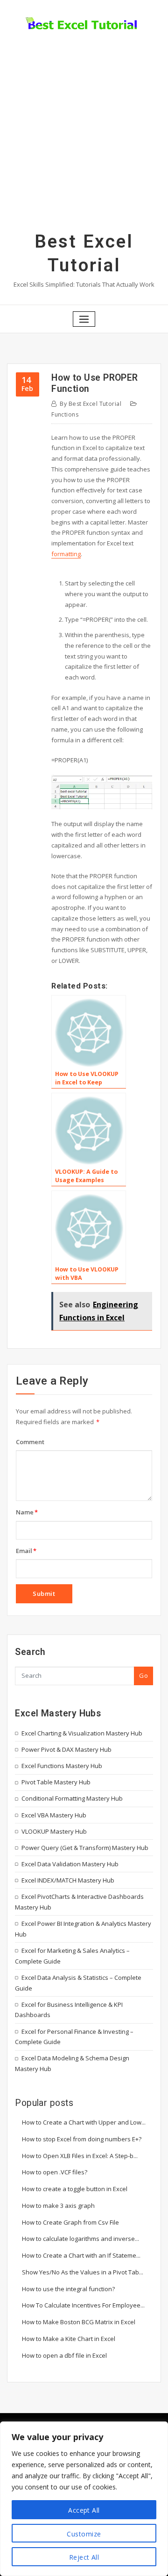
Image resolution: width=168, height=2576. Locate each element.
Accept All (84, 2510)
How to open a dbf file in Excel (64, 2355)
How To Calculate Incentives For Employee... (83, 2305)
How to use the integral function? (68, 2289)
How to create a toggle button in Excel (75, 2189)
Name (27, 1512)
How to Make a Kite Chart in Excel (69, 2339)
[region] (84, 2499)
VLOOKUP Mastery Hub (54, 1831)
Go (143, 1675)
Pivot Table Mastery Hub (56, 1782)
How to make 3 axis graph (58, 2206)
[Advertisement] (84, 142)
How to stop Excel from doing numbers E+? (82, 2139)
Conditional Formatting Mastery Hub (72, 1798)
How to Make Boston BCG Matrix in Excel (79, 2322)
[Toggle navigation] (84, 319)
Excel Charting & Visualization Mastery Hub (82, 1733)
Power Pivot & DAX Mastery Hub (66, 1749)
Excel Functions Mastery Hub (62, 1766)
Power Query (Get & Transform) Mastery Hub (85, 1848)
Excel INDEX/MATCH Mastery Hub (68, 1880)
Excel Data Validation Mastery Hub (70, 1864)
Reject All (84, 2557)
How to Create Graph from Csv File (70, 2222)
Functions (65, 414)
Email (26, 1551)
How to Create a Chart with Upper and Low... (84, 2122)
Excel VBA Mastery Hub (54, 1815)
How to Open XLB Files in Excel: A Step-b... (80, 2156)
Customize (84, 2534)
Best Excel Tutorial (91, 404)
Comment (30, 1442)
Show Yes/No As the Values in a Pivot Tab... (83, 2272)
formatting (66, 554)
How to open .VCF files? (55, 2172)
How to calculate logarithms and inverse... (80, 2239)
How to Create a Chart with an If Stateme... (81, 2255)
